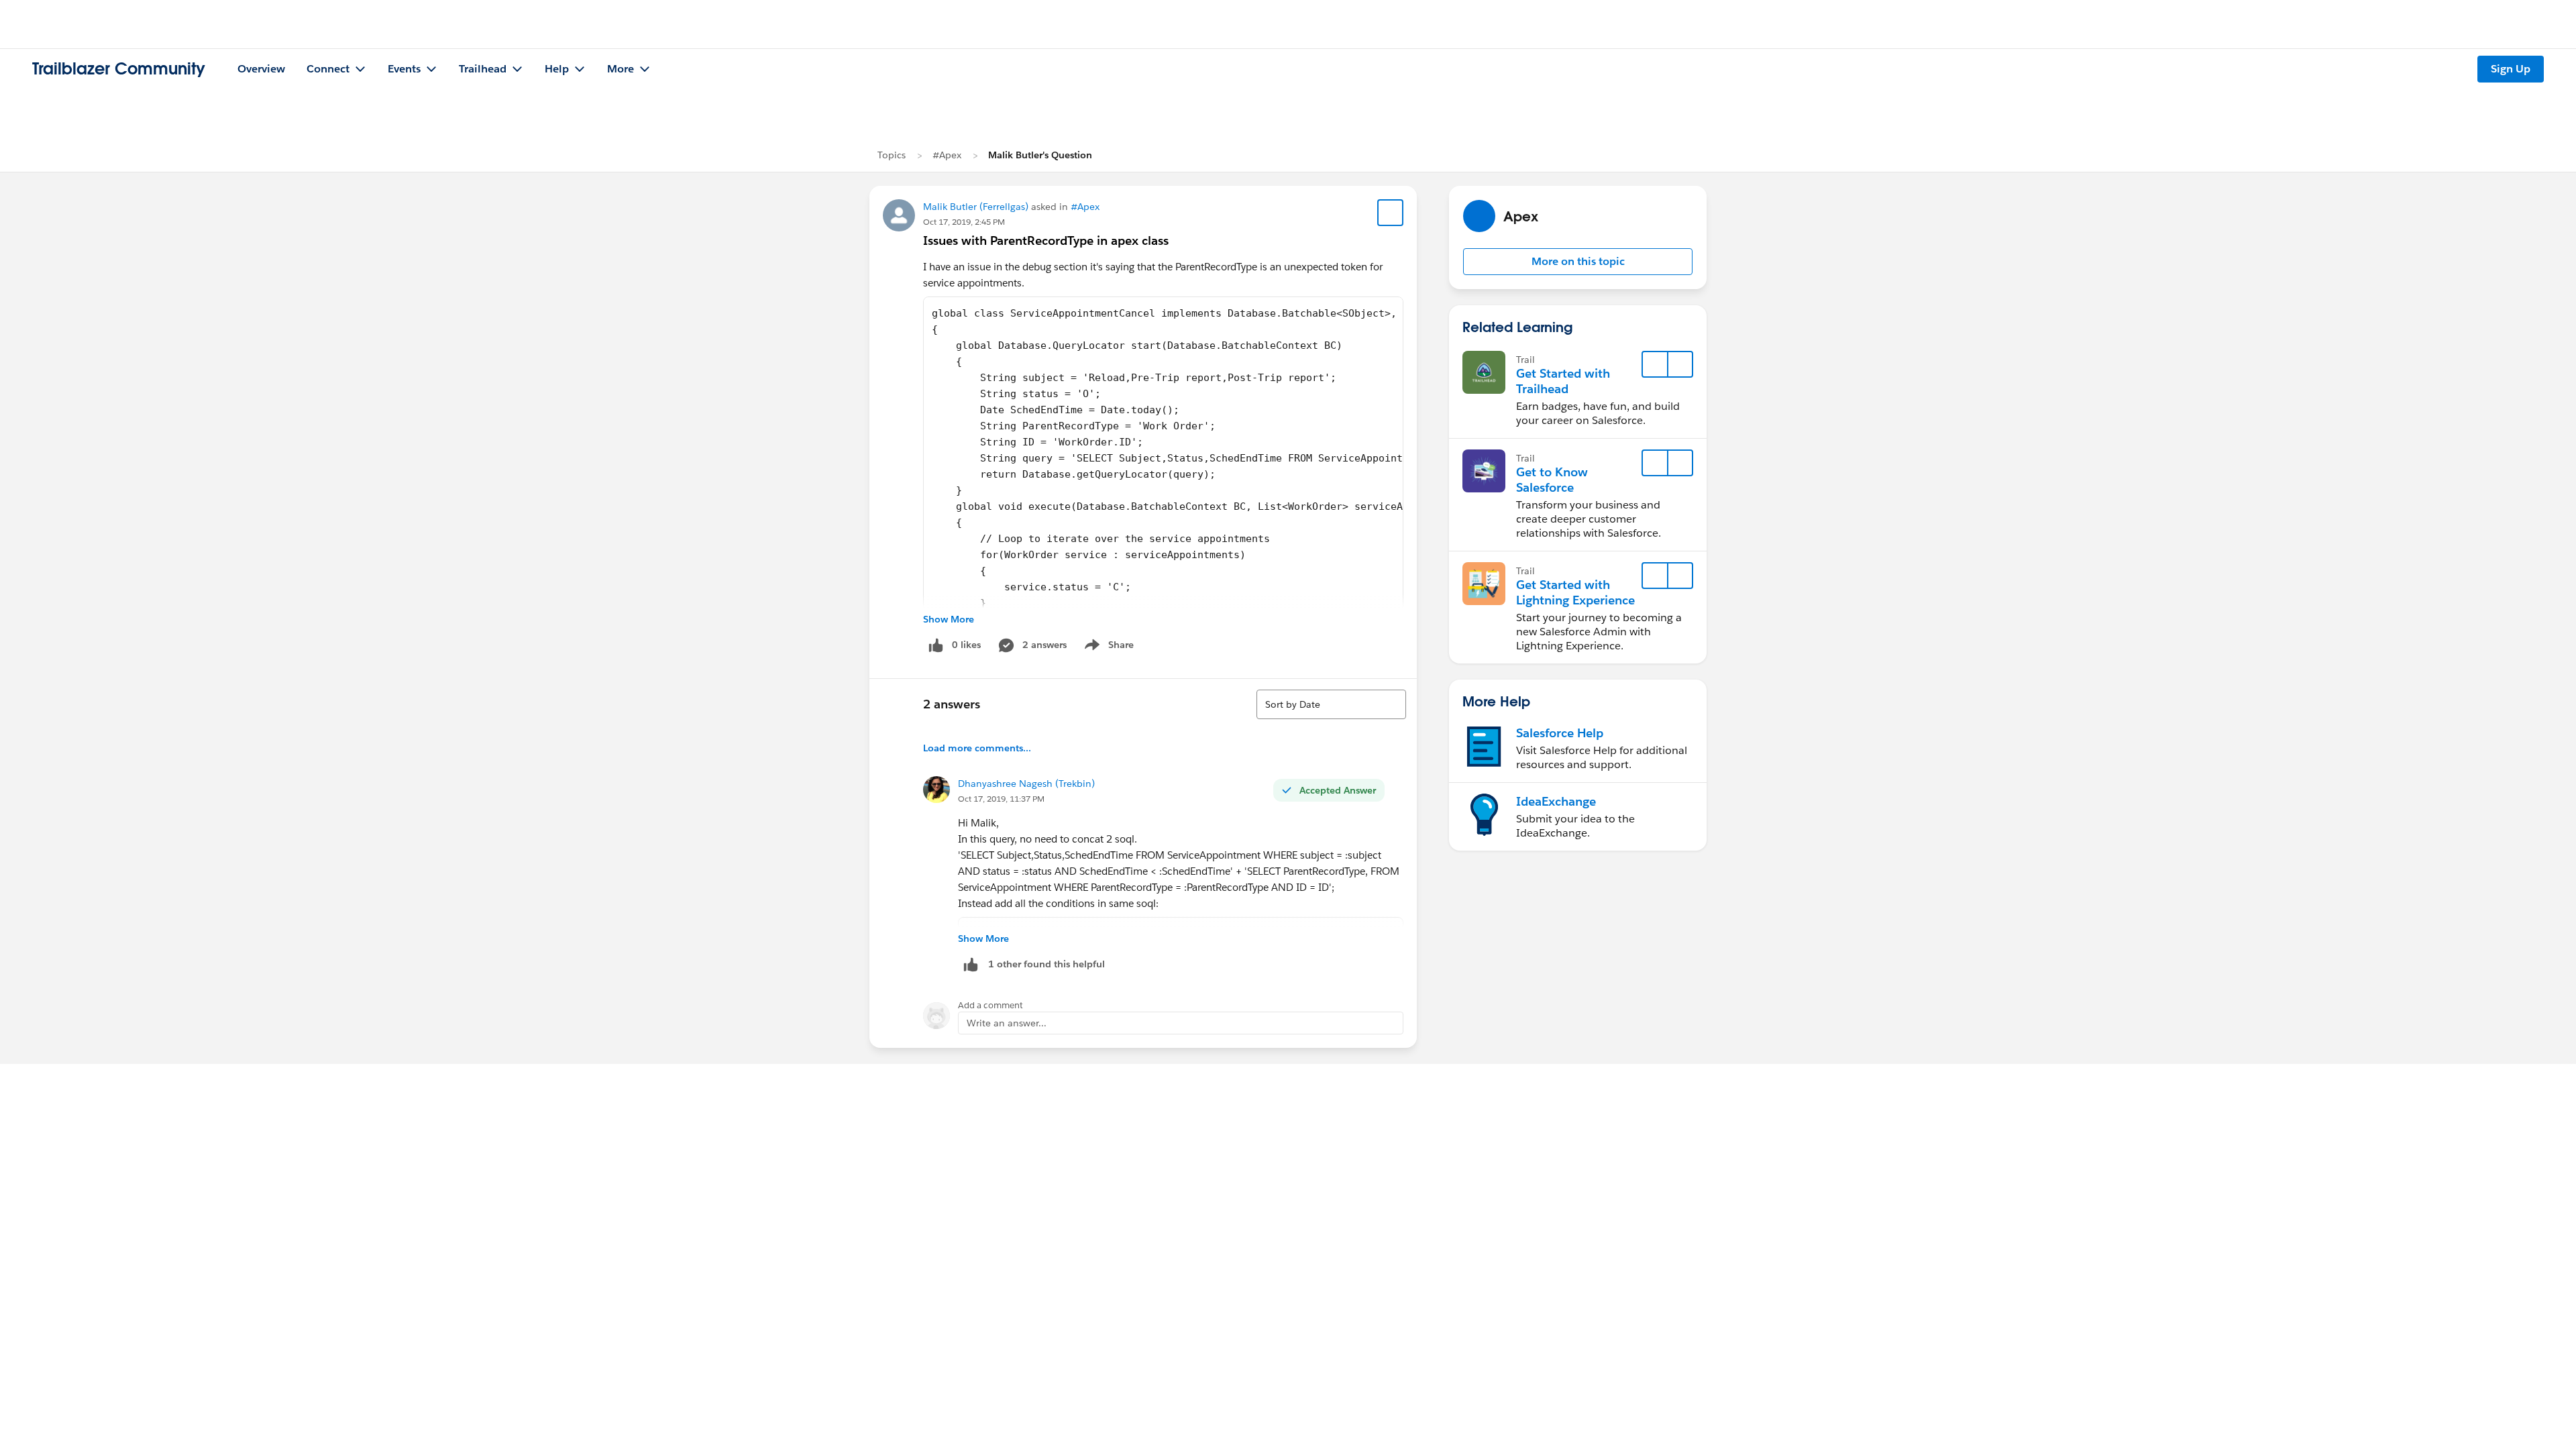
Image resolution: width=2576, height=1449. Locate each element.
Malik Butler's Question (1040, 155)
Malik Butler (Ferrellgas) (976, 207)
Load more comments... (977, 748)
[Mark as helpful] (971, 964)
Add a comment (990, 1005)
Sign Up (2511, 69)
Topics (892, 155)
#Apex (947, 155)
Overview (261, 69)
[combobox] (1331, 704)
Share (1107, 647)
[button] (1578, 262)
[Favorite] (1391, 213)
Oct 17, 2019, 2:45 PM (964, 222)
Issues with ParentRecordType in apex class (1046, 240)
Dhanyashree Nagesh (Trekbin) (1026, 784)
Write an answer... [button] (1007, 1023)
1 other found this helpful (1046, 964)
